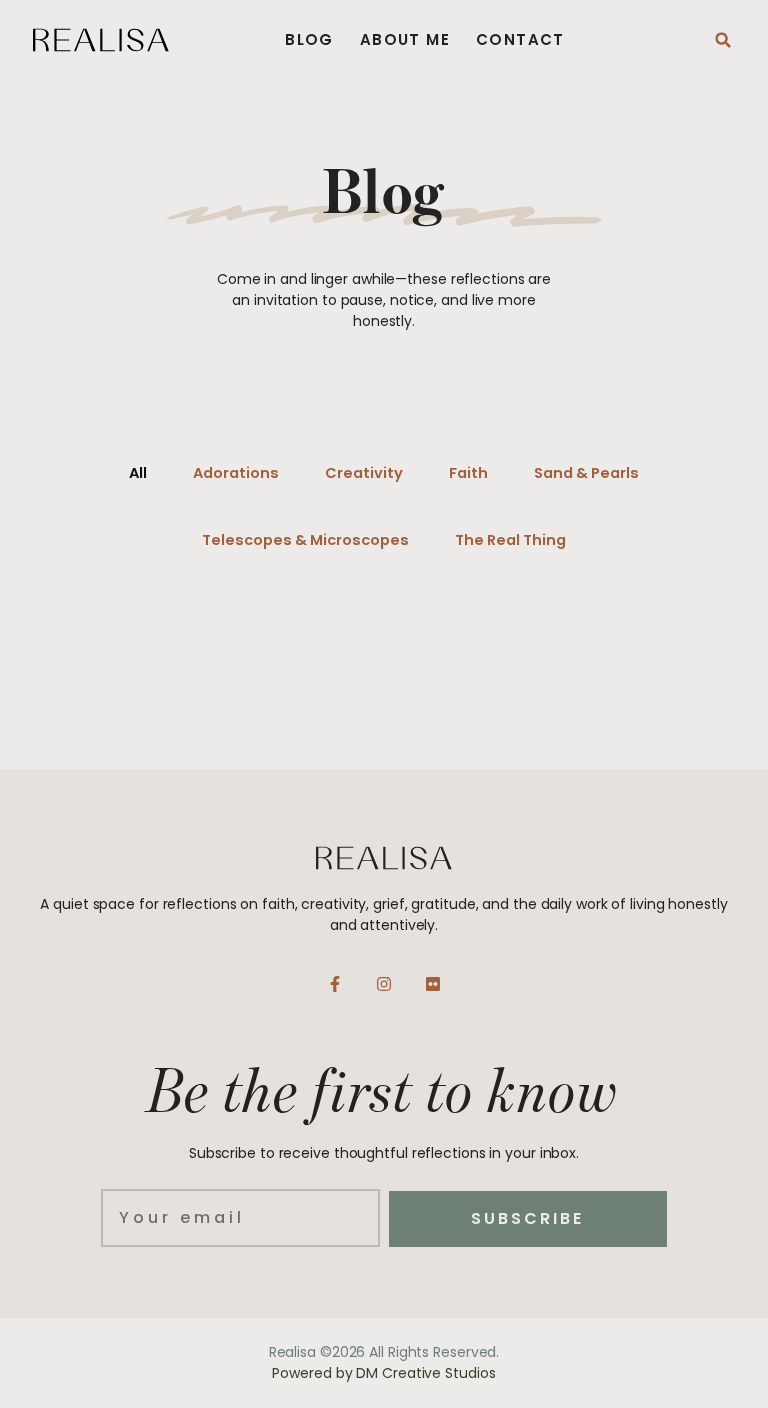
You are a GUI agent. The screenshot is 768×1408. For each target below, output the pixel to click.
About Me (405, 40)
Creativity (364, 473)
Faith (468, 473)
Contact (520, 40)
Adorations (236, 473)
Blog (309, 40)
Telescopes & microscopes (305, 540)
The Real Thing (510, 540)
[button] (723, 40)
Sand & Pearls (586, 473)
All (138, 473)
